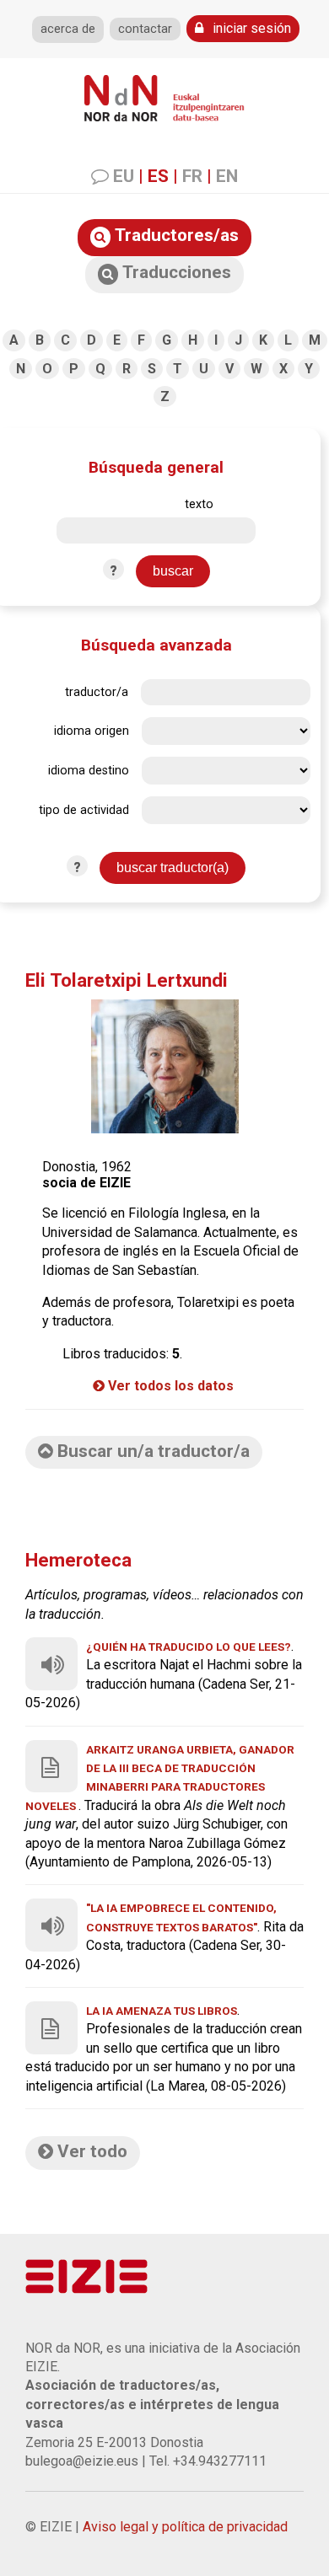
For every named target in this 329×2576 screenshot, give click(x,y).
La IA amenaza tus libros (162, 2011)
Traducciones (175, 272)
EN (227, 176)
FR (192, 176)
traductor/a (97, 692)
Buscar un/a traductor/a (151, 1451)
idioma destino (89, 771)
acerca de (68, 29)
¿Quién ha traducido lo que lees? (189, 1647)
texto (199, 504)
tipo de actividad (84, 810)
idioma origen (92, 731)
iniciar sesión (250, 28)
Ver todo (90, 2151)
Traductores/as (175, 235)
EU (124, 176)
